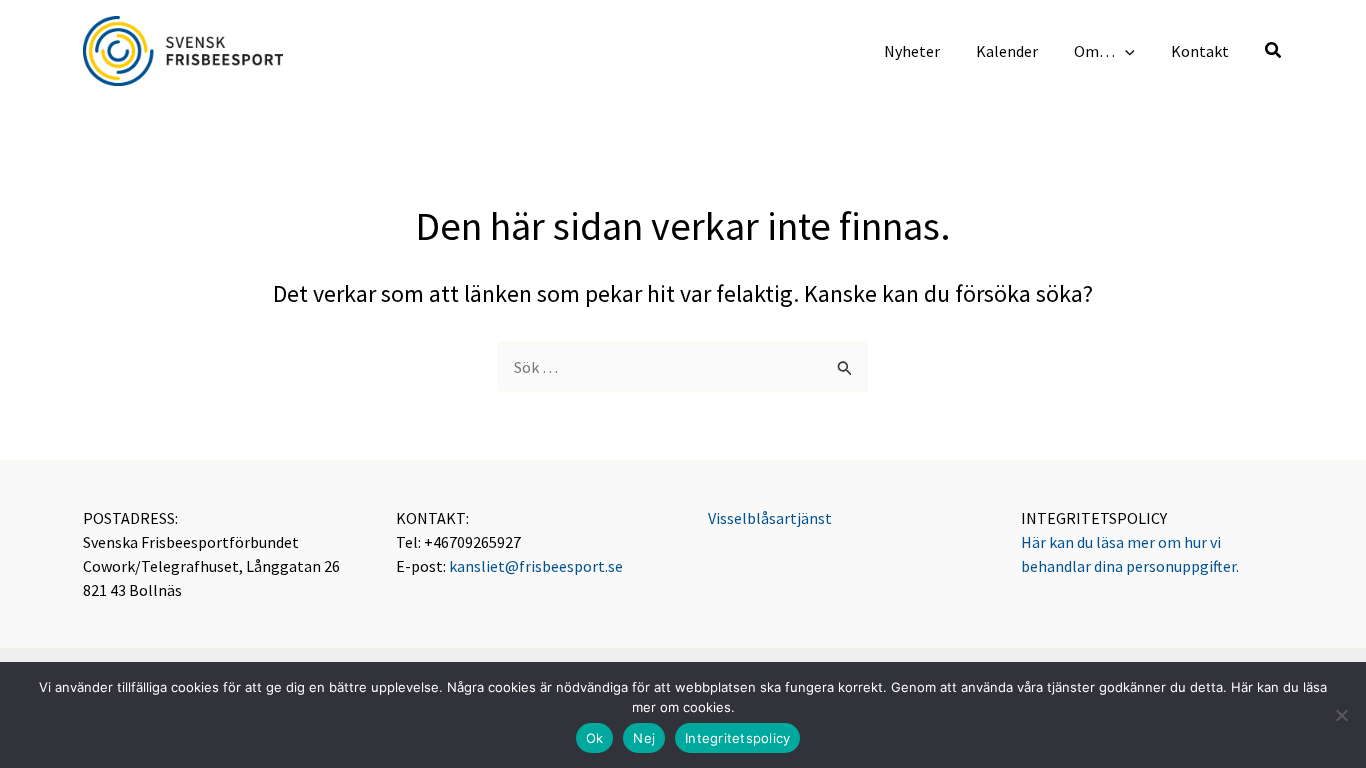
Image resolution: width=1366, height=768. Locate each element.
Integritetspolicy (737, 738)
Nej (644, 738)
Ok (595, 738)
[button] (1125, 51)
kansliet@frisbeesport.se (536, 566)
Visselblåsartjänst (770, 518)
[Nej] (1341, 715)
